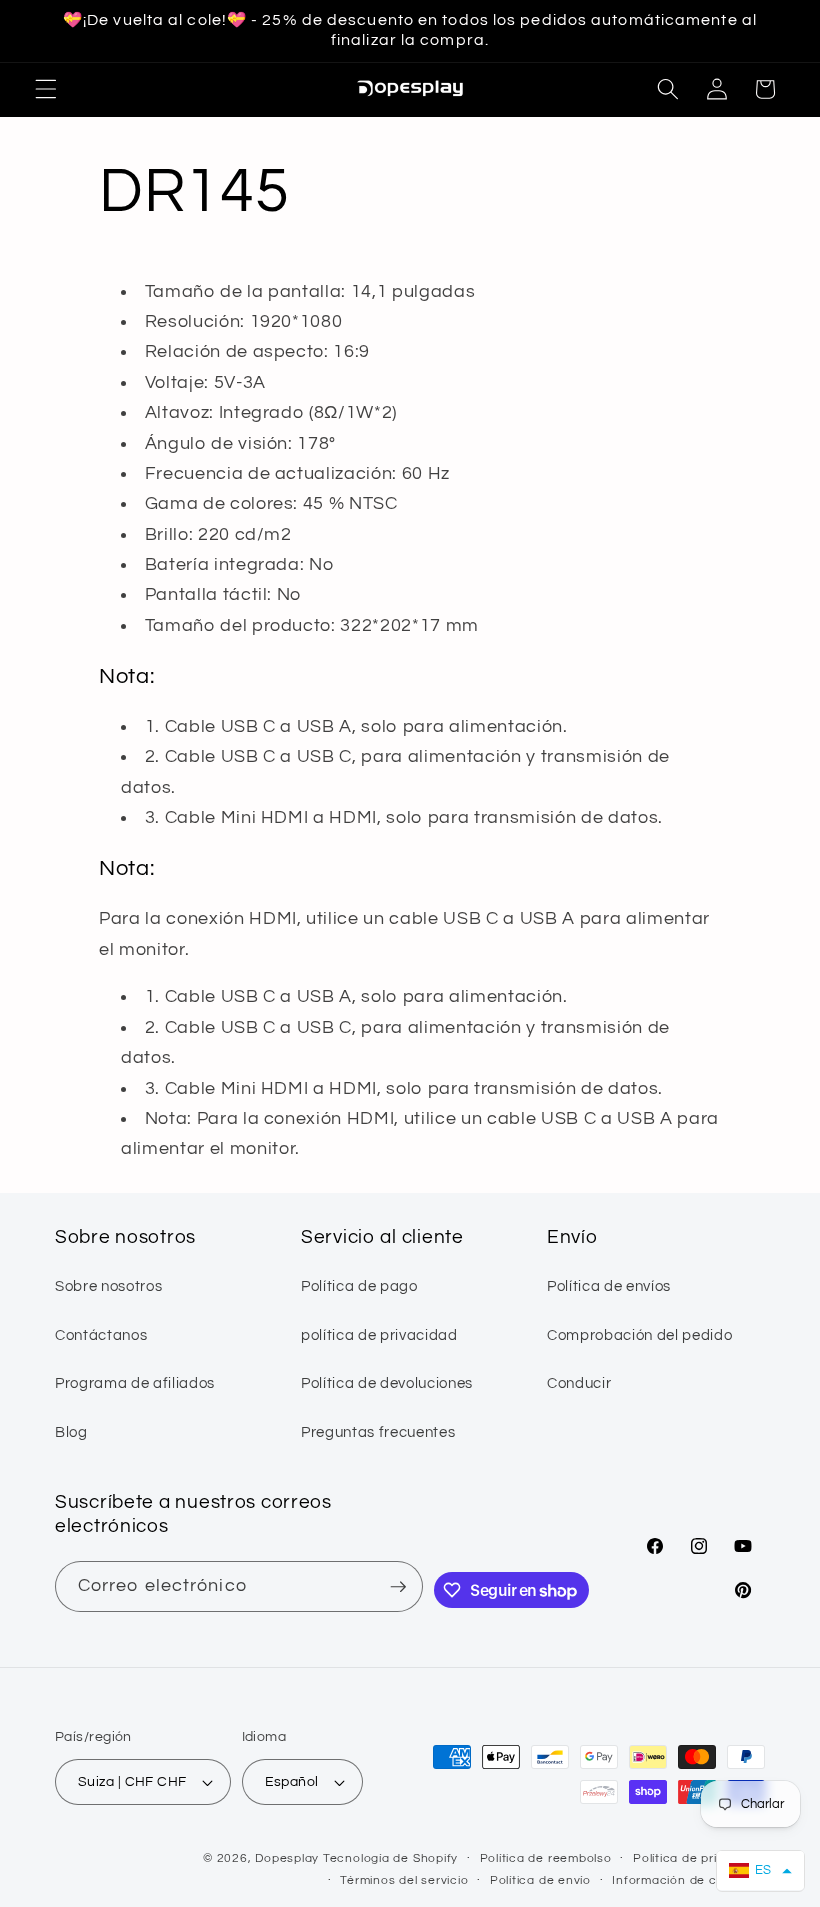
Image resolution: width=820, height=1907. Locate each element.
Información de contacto (688, 1880)
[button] (46, 89)
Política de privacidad (699, 1858)
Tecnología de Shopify (390, 1858)
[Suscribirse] (398, 1587)
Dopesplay (287, 1858)
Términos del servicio (404, 1880)
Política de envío (540, 1880)
